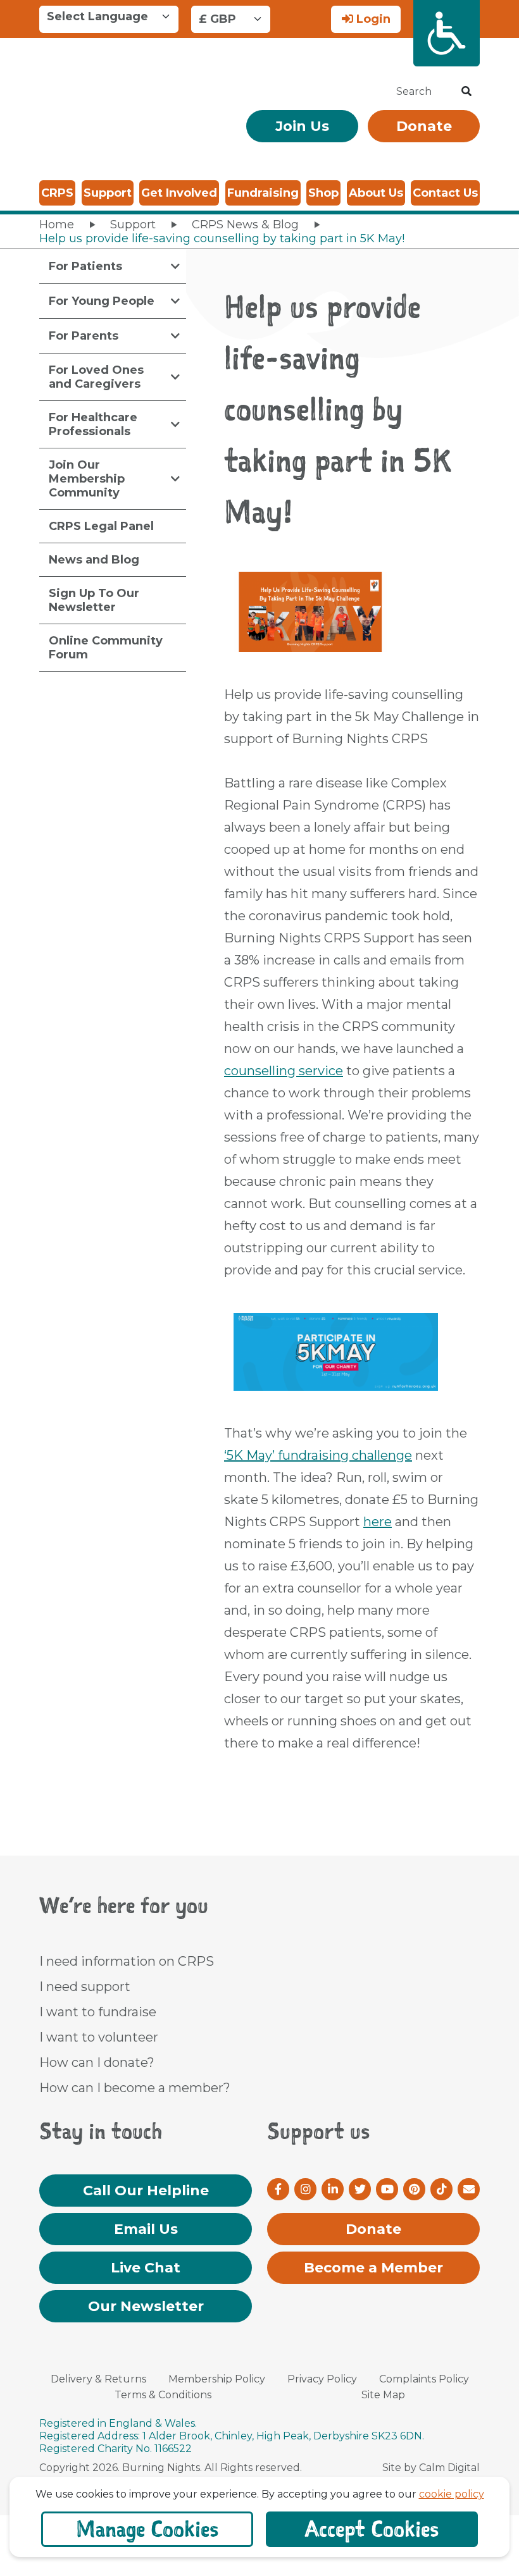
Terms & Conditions (163, 2395)
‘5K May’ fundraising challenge (318, 1455)
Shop (323, 193)
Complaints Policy (424, 2379)
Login (372, 19)
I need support (85, 1987)
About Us (376, 193)
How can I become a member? (135, 2088)
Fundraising (263, 193)
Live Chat (146, 2268)
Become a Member (373, 2268)
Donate (424, 126)
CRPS (57, 193)
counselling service (284, 1071)
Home (57, 225)
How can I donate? (97, 2062)
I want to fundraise (98, 2012)
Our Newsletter (146, 2306)
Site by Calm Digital (431, 2468)
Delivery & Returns (98, 2379)
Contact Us (445, 193)
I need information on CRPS (127, 1961)
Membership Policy (217, 2379)
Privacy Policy (322, 2379)
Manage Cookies (147, 2529)
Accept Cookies (372, 2529)
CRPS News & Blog (245, 225)
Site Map (383, 2395)
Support (108, 193)
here (378, 1522)
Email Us (146, 2229)
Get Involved (179, 193)
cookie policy (452, 2494)
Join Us (302, 126)
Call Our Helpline (146, 2191)
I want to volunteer (99, 2037)
